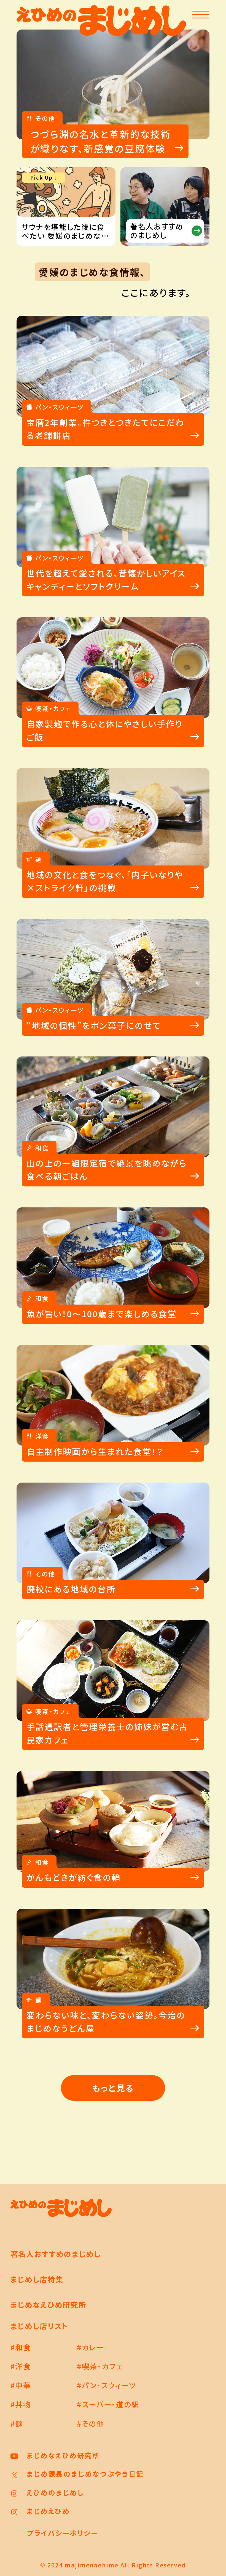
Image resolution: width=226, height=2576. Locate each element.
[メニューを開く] (201, 15)
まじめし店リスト (40, 2326)
